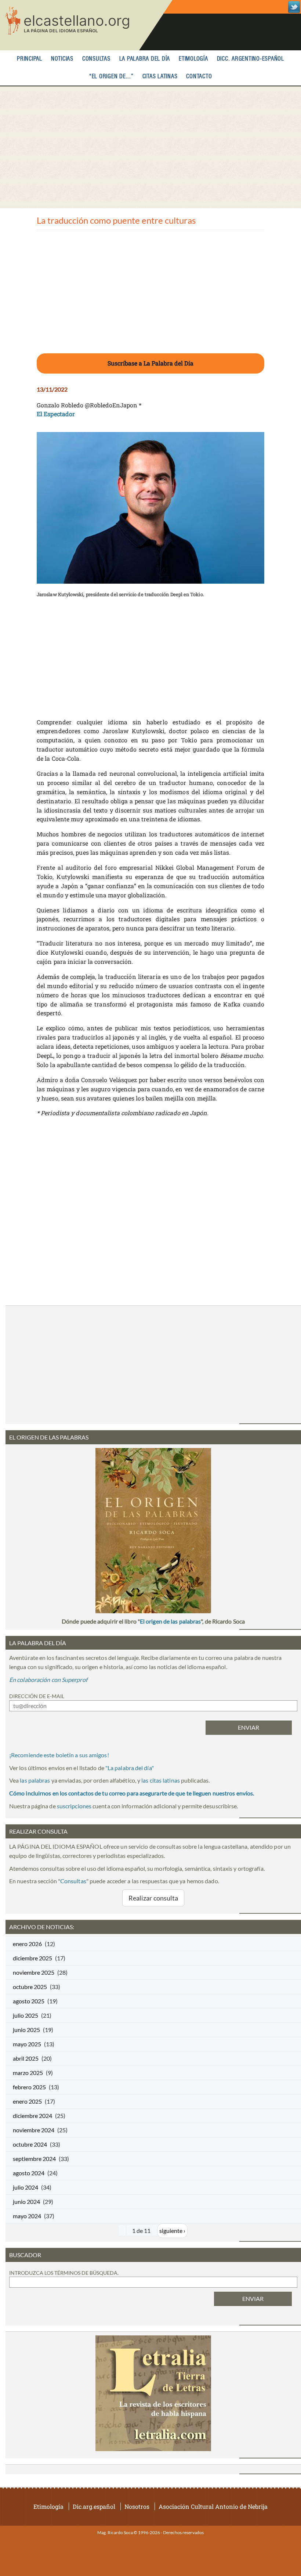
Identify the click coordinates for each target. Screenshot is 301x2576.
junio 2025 (26, 2030)
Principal (30, 59)
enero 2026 (27, 1944)
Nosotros (137, 2506)
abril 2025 (26, 2058)
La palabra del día (145, 59)
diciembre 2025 (32, 1958)
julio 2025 (26, 2015)
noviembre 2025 (34, 1972)
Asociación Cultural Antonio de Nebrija (213, 2506)
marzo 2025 (28, 2073)
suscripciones (74, 1806)
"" (130, 1768)
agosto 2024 (29, 2173)
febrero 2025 (29, 2087)
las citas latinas (161, 1780)
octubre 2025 (30, 1987)
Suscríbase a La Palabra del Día (150, 363)
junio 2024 (26, 2202)
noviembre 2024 (34, 2130)
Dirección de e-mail (37, 1696)
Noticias (62, 59)
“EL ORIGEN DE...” (111, 77)
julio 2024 (26, 2187)
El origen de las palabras (170, 1621)
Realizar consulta (153, 1898)
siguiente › (172, 2231)
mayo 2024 (27, 2216)
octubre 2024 (30, 2144)
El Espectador (56, 414)
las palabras (35, 1780)
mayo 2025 (27, 2044)
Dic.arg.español (94, 2506)
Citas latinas (160, 77)
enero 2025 (27, 2101)
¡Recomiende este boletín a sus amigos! (59, 1755)
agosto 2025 (29, 2001)
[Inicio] (86, 25)
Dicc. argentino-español (251, 59)
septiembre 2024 (34, 2159)
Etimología (193, 59)
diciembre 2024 (32, 2116)
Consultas (96, 59)
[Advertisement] (150, 147)
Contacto (199, 77)
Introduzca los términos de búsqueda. (64, 2273)
